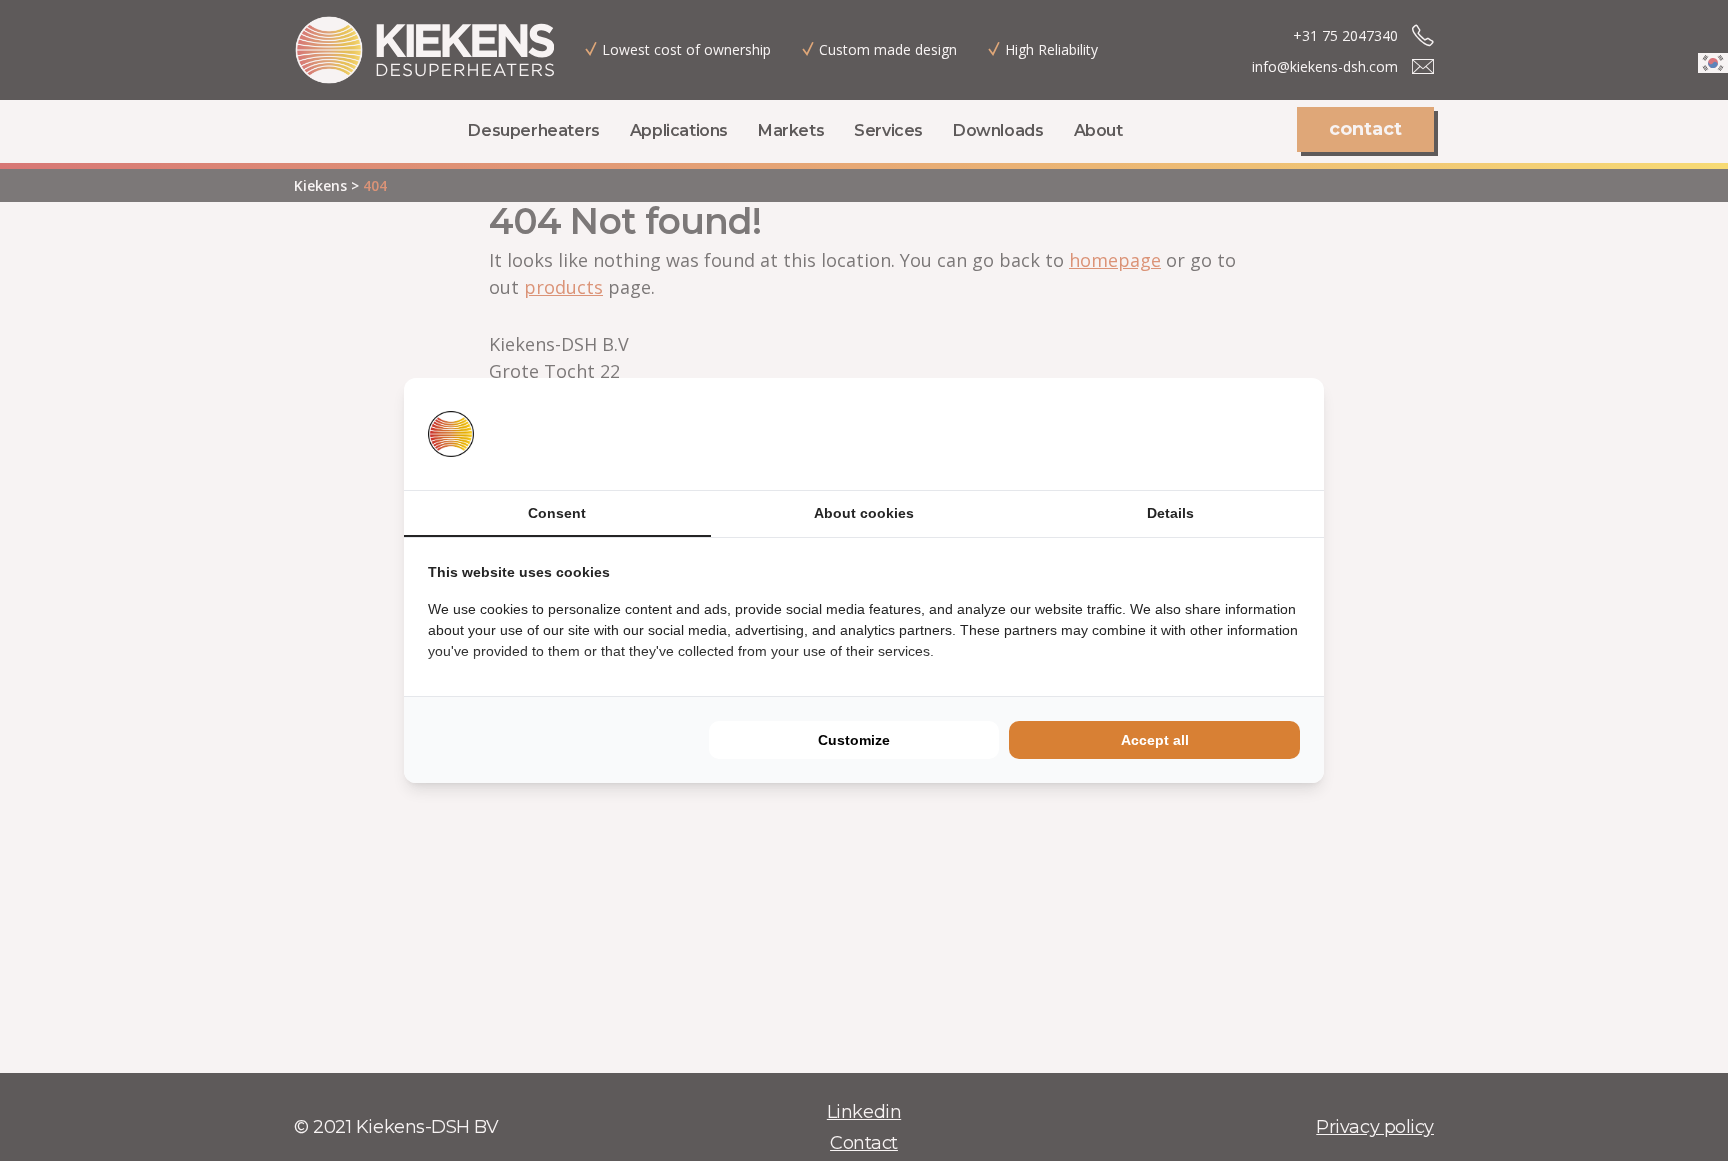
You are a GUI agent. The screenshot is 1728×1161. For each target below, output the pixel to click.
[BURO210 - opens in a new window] (1225, 434)
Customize (854, 740)
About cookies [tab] (864, 513)
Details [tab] (1170, 513)
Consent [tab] (557, 513)
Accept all (1155, 740)
